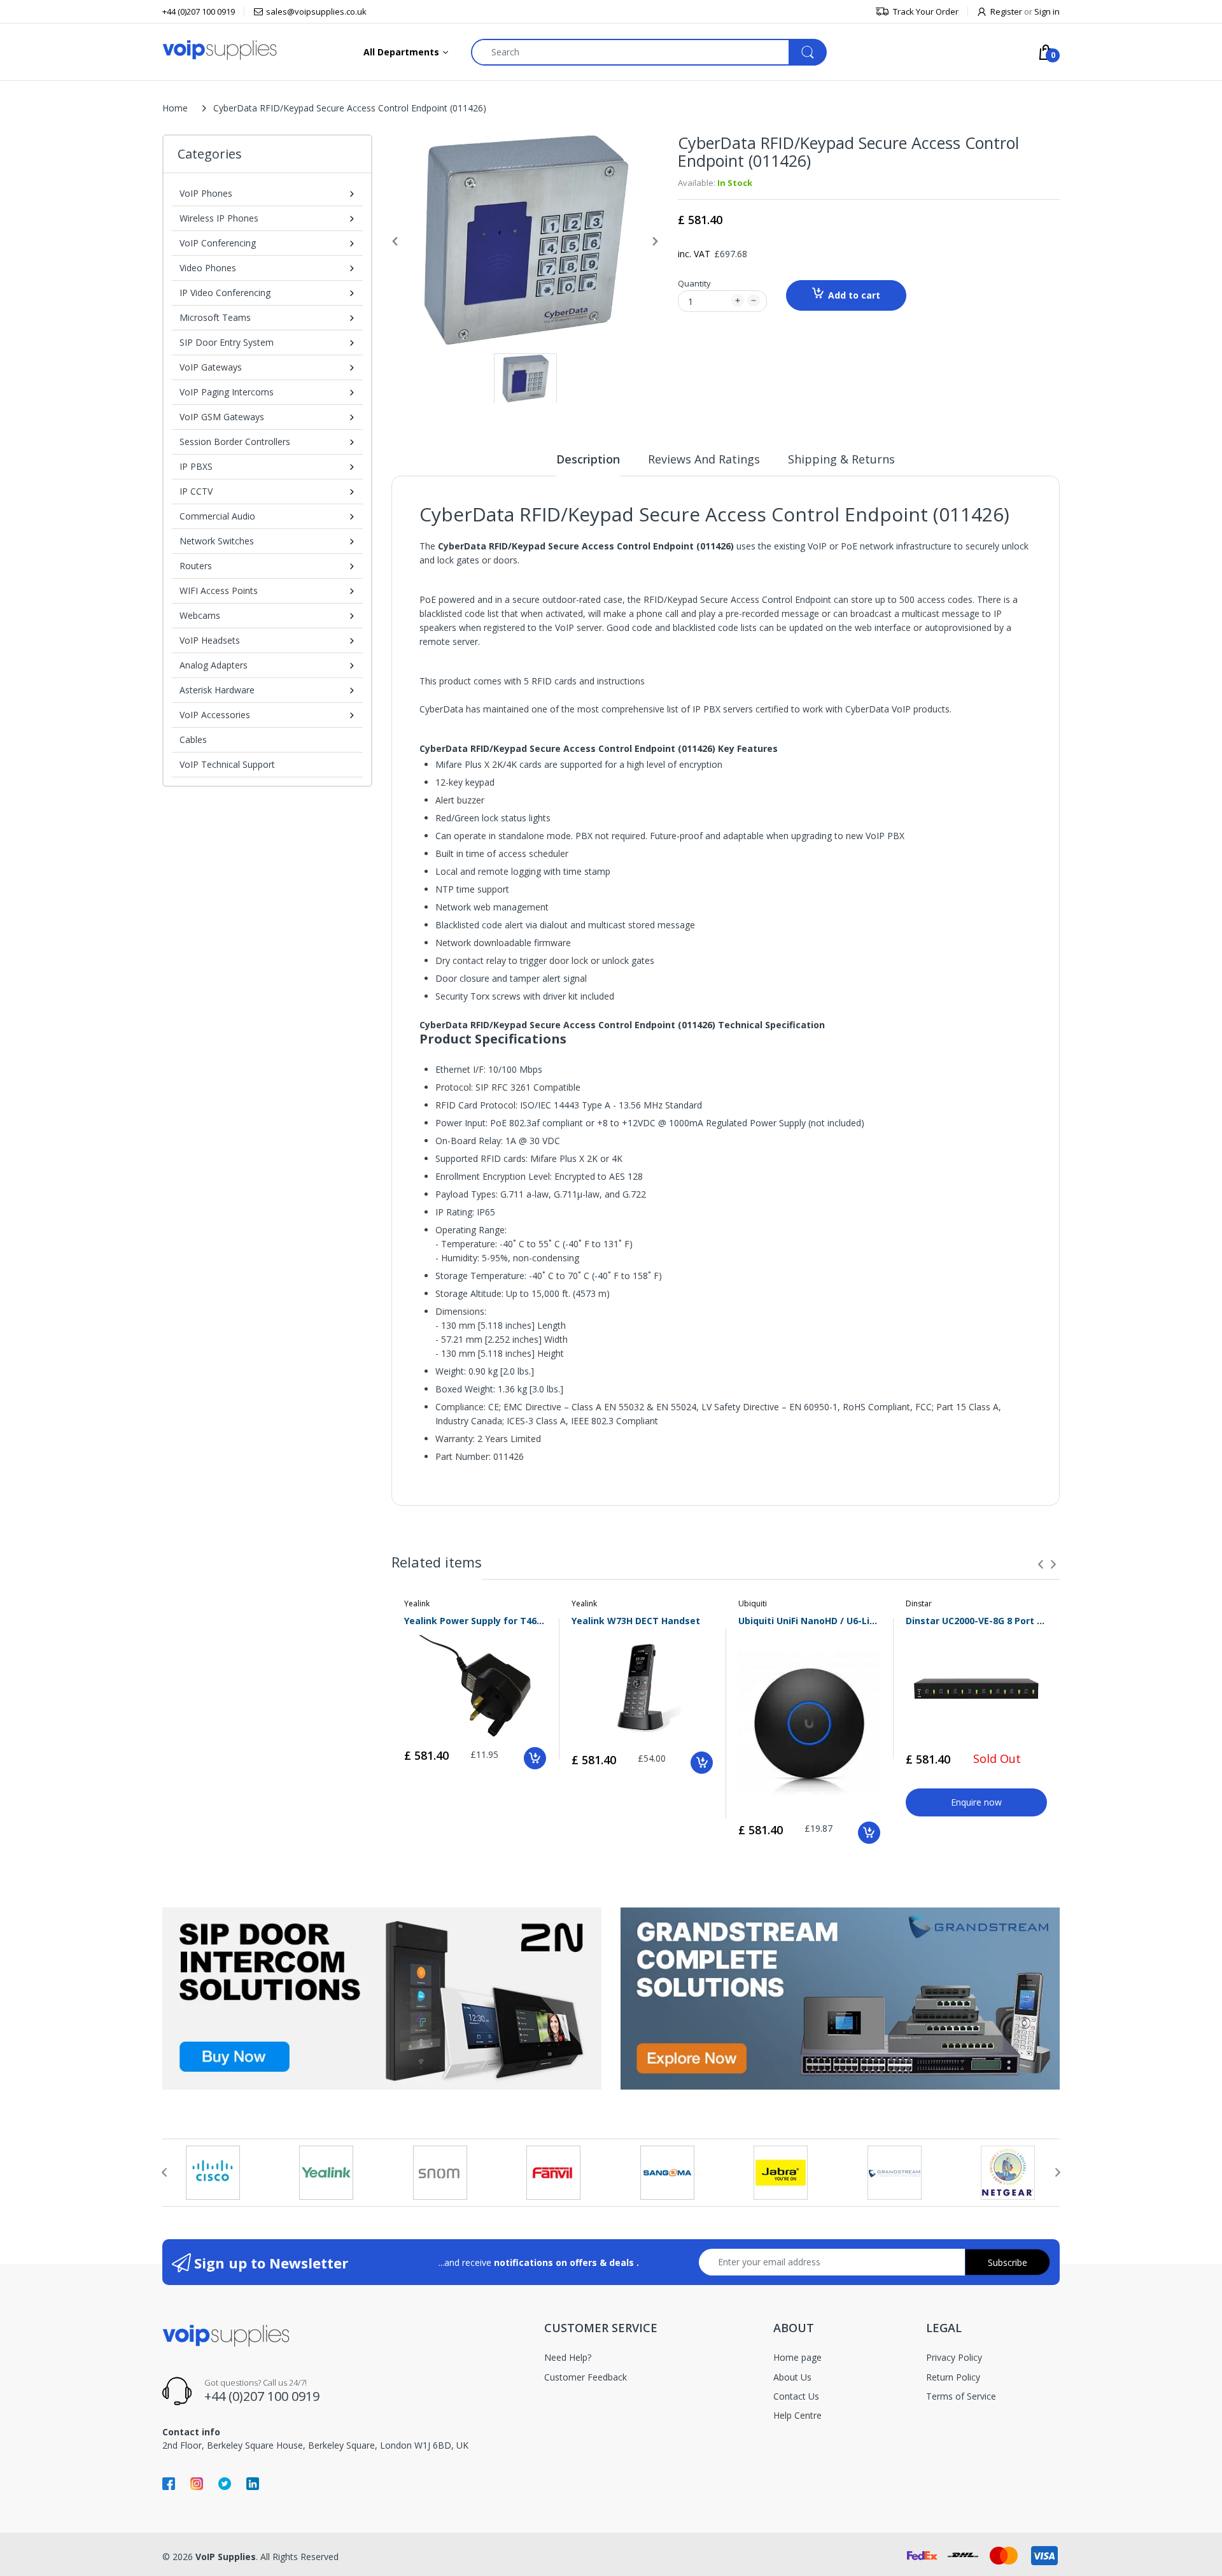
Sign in (1047, 11)
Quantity (694, 283)
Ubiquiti (753, 1603)
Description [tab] (588, 459)
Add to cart (854, 295)
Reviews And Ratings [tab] (704, 459)
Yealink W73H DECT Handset (636, 1621)
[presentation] (1041, 1564)
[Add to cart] (535, 1758)
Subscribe (1008, 2262)
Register (1006, 11)
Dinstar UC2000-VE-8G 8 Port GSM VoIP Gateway (977, 1621)
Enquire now (976, 1802)
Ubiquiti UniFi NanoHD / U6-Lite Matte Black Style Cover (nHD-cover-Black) (809, 1621)
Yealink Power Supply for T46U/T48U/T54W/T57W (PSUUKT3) (475, 1621)
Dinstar (919, 1603)
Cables (193, 740)
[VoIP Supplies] (220, 49)
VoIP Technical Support (227, 764)
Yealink (417, 1603)
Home (175, 108)
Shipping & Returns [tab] (841, 459)
